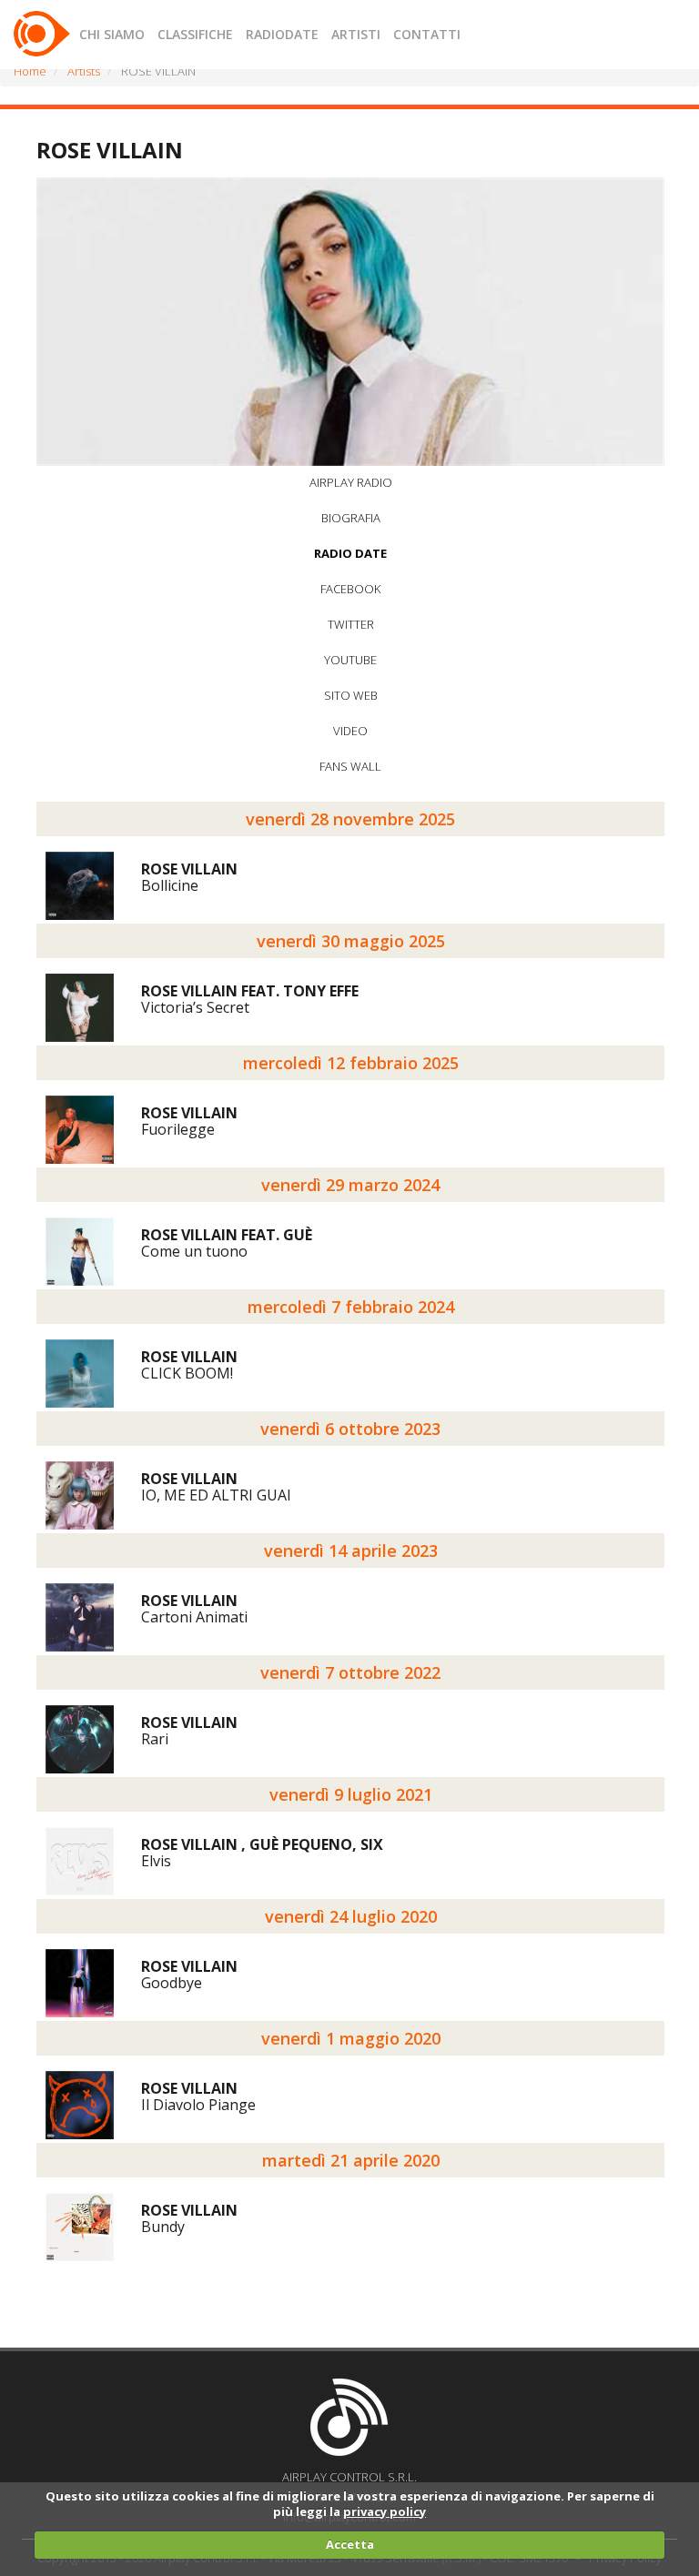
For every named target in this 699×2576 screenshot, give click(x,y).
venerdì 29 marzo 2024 (350, 1185)
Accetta (350, 2544)
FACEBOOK (350, 589)
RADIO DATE (350, 553)
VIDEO (350, 731)
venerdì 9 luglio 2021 (351, 1794)
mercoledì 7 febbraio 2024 (351, 1307)
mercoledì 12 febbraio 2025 (351, 1063)
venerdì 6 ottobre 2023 (350, 1429)
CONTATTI (427, 34)
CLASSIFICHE (195, 34)
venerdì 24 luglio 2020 (351, 1916)
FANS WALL (350, 766)
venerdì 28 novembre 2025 (350, 819)
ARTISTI (356, 34)
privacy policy (385, 2511)
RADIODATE (282, 34)
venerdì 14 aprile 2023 (351, 1551)
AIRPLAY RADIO (351, 482)
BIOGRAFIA (351, 518)
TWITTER (351, 624)
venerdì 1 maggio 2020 (351, 2038)
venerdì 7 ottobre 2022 (350, 1672)
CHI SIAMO (112, 34)
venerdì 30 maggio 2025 (351, 941)
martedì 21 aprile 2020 (351, 2160)
